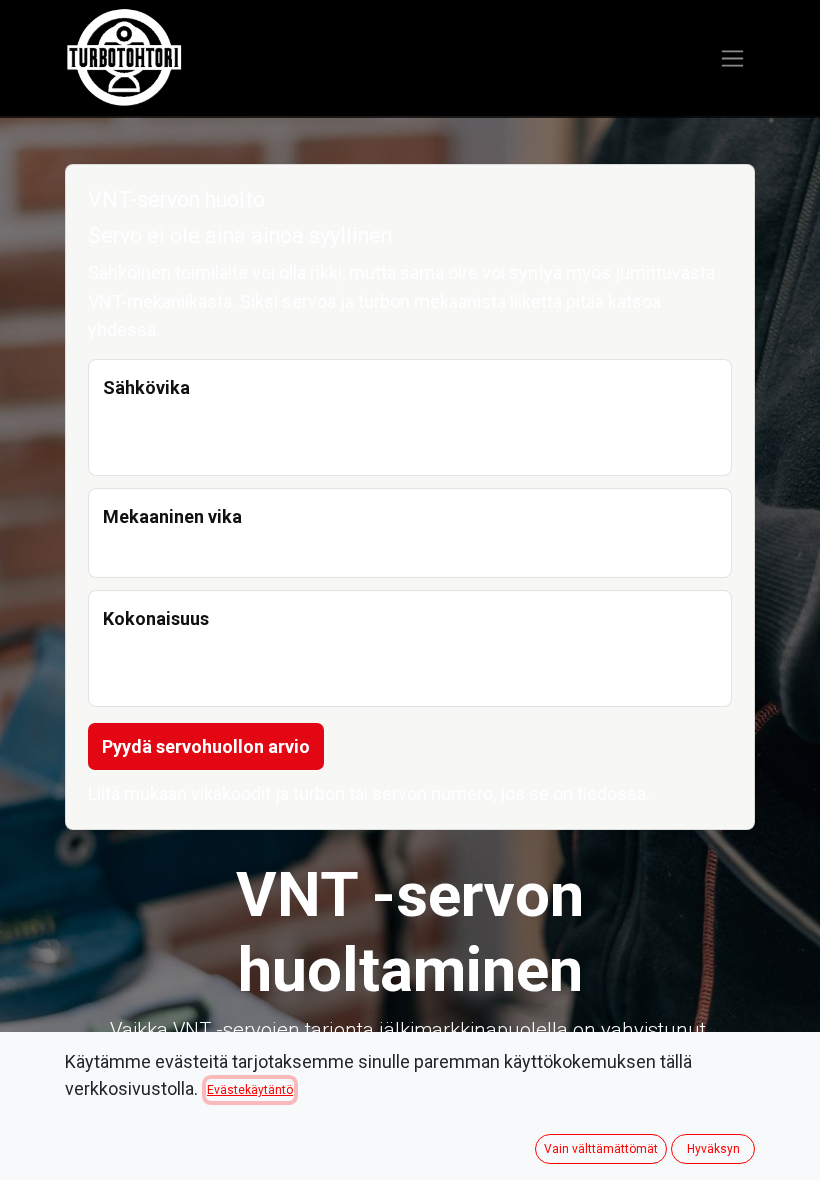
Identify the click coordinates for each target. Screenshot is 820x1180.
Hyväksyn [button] (713, 1149)
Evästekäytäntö (250, 1090)
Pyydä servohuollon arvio (206, 746)
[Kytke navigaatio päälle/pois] (732, 58)
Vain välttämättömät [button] (601, 1149)
